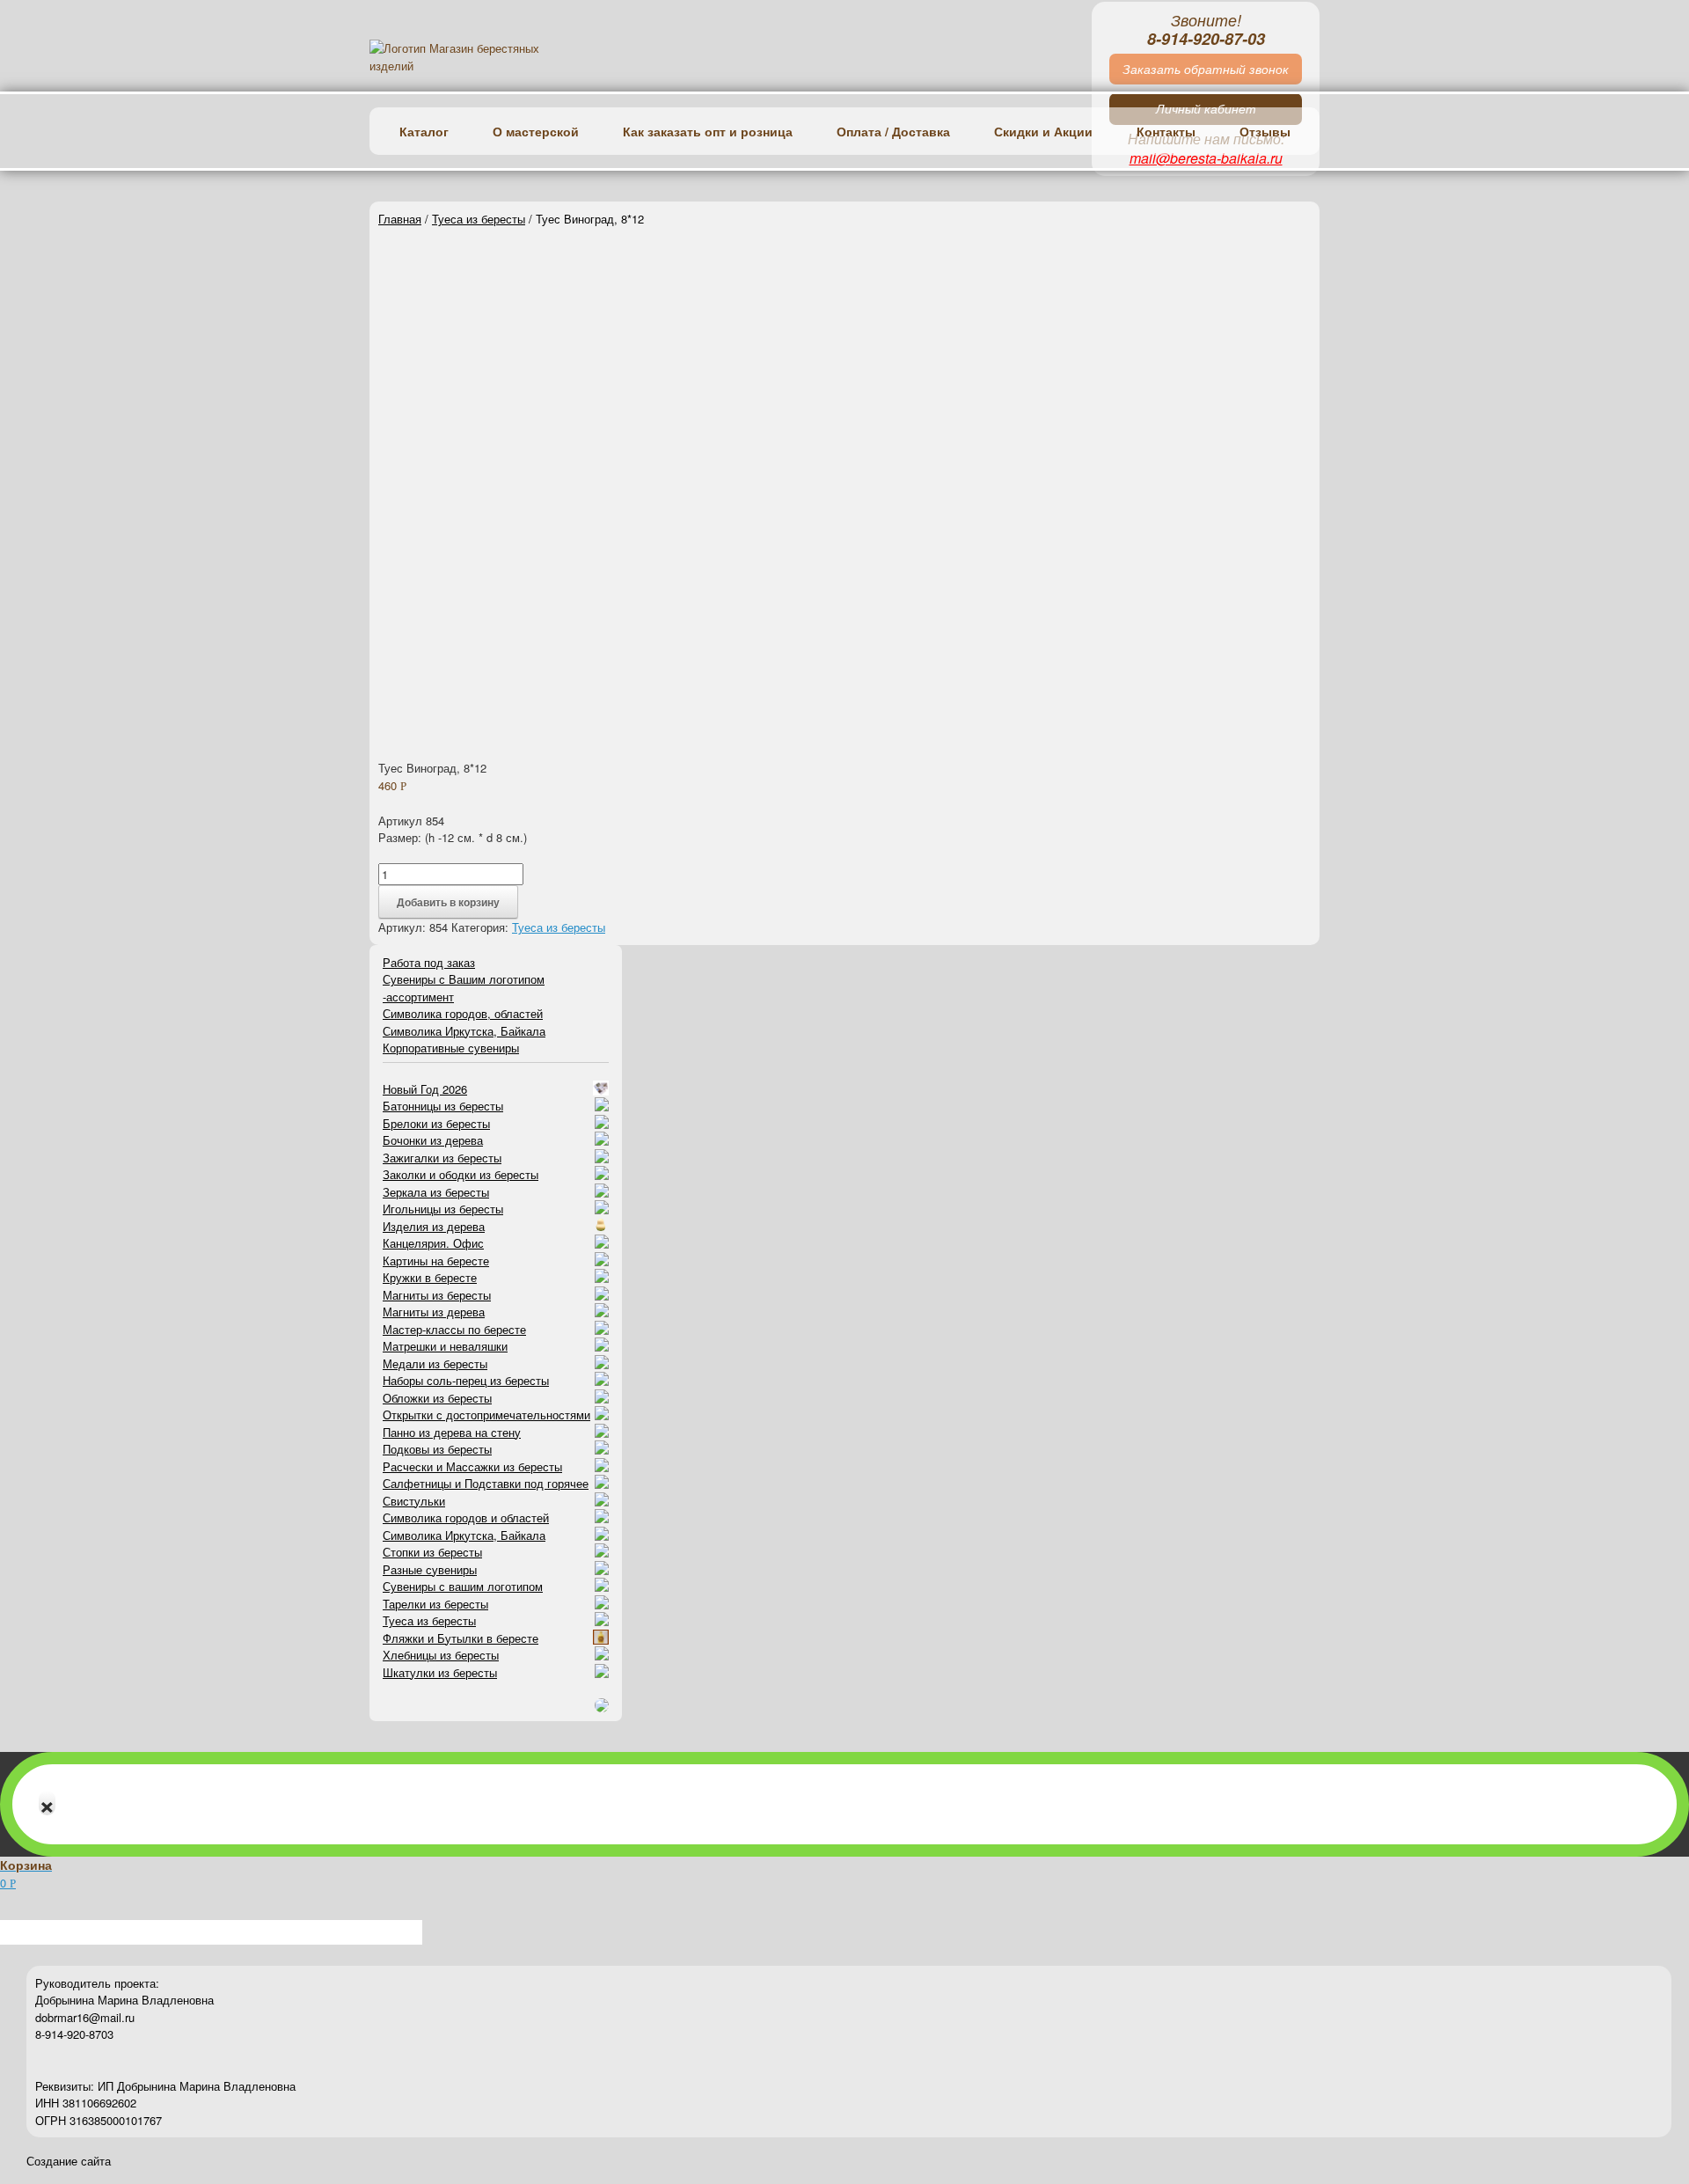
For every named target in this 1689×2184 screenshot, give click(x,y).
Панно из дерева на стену (452, 1432)
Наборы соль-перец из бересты (466, 1380)
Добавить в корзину (448, 902)
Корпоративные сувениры (451, 1048)
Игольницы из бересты (443, 1209)
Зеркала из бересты (436, 1192)
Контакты (1166, 131)
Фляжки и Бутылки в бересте (461, 1638)
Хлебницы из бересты (441, 1655)
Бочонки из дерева (433, 1140)
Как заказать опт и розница (708, 131)
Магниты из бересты (437, 1295)
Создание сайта (69, 2162)
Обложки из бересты (437, 1398)
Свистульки (414, 1501)
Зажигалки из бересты (442, 1158)
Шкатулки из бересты (440, 1672)
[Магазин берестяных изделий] (478, 57)
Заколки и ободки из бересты (461, 1174)
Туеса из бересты (479, 219)
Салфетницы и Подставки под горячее (486, 1483)
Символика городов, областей (463, 1013)
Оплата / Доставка (893, 131)
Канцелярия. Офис (433, 1243)
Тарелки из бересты (435, 1604)
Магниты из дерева (434, 1312)
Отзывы (1265, 131)
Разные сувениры (430, 1569)
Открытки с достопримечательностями (486, 1414)
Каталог (424, 131)
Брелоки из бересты (436, 1123)
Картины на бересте (436, 1261)
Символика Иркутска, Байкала (464, 1031)
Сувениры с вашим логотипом (463, 1586)
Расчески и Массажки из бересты (472, 1466)
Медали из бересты (435, 1363)
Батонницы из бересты (443, 1106)
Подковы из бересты (437, 1449)
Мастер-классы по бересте (454, 1329)
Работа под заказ (429, 962)
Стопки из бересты (432, 1552)
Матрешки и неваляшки (445, 1346)
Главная (400, 219)
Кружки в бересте (430, 1277)
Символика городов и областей (466, 1517)
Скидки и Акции (1043, 131)
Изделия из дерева (434, 1226)
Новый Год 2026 (425, 1089)
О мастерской (536, 131)
